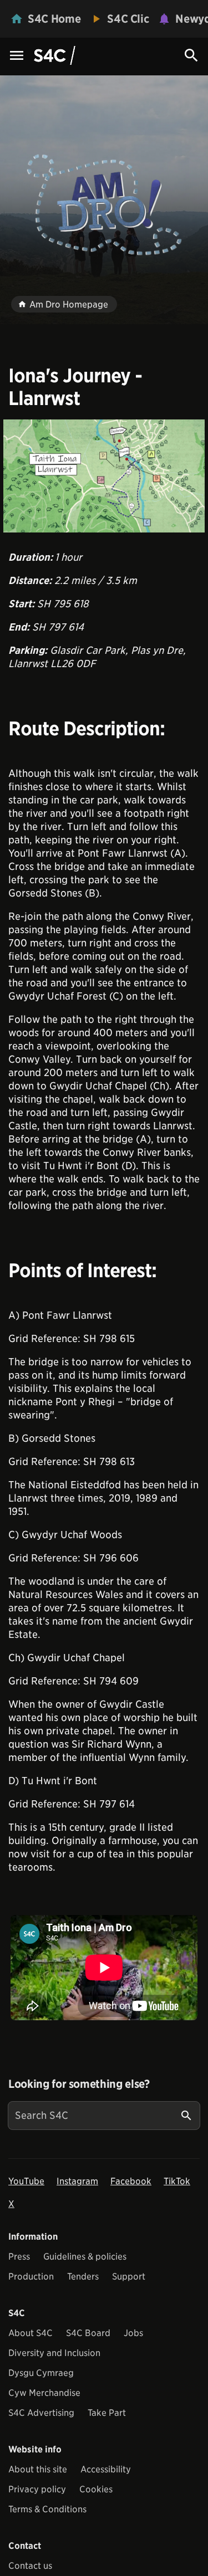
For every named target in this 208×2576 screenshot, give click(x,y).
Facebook (131, 2181)
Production (31, 2277)
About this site (38, 2469)
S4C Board (88, 2333)
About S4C (31, 2333)
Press (19, 2257)
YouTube (26, 2181)
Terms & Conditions (47, 2509)
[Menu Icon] (17, 56)
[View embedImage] (104, 476)
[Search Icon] (191, 55)
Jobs (133, 2333)
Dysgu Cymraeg (41, 2373)
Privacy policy (37, 2489)
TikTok (177, 2181)
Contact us (30, 2566)
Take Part (107, 2413)
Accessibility (106, 2469)
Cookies (96, 2489)
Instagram (77, 2181)
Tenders (83, 2277)
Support (129, 2277)
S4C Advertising (41, 2413)
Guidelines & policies (85, 2257)
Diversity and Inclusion (54, 2353)
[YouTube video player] (104, 1968)
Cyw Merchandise (44, 2393)
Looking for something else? (79, 2084)
